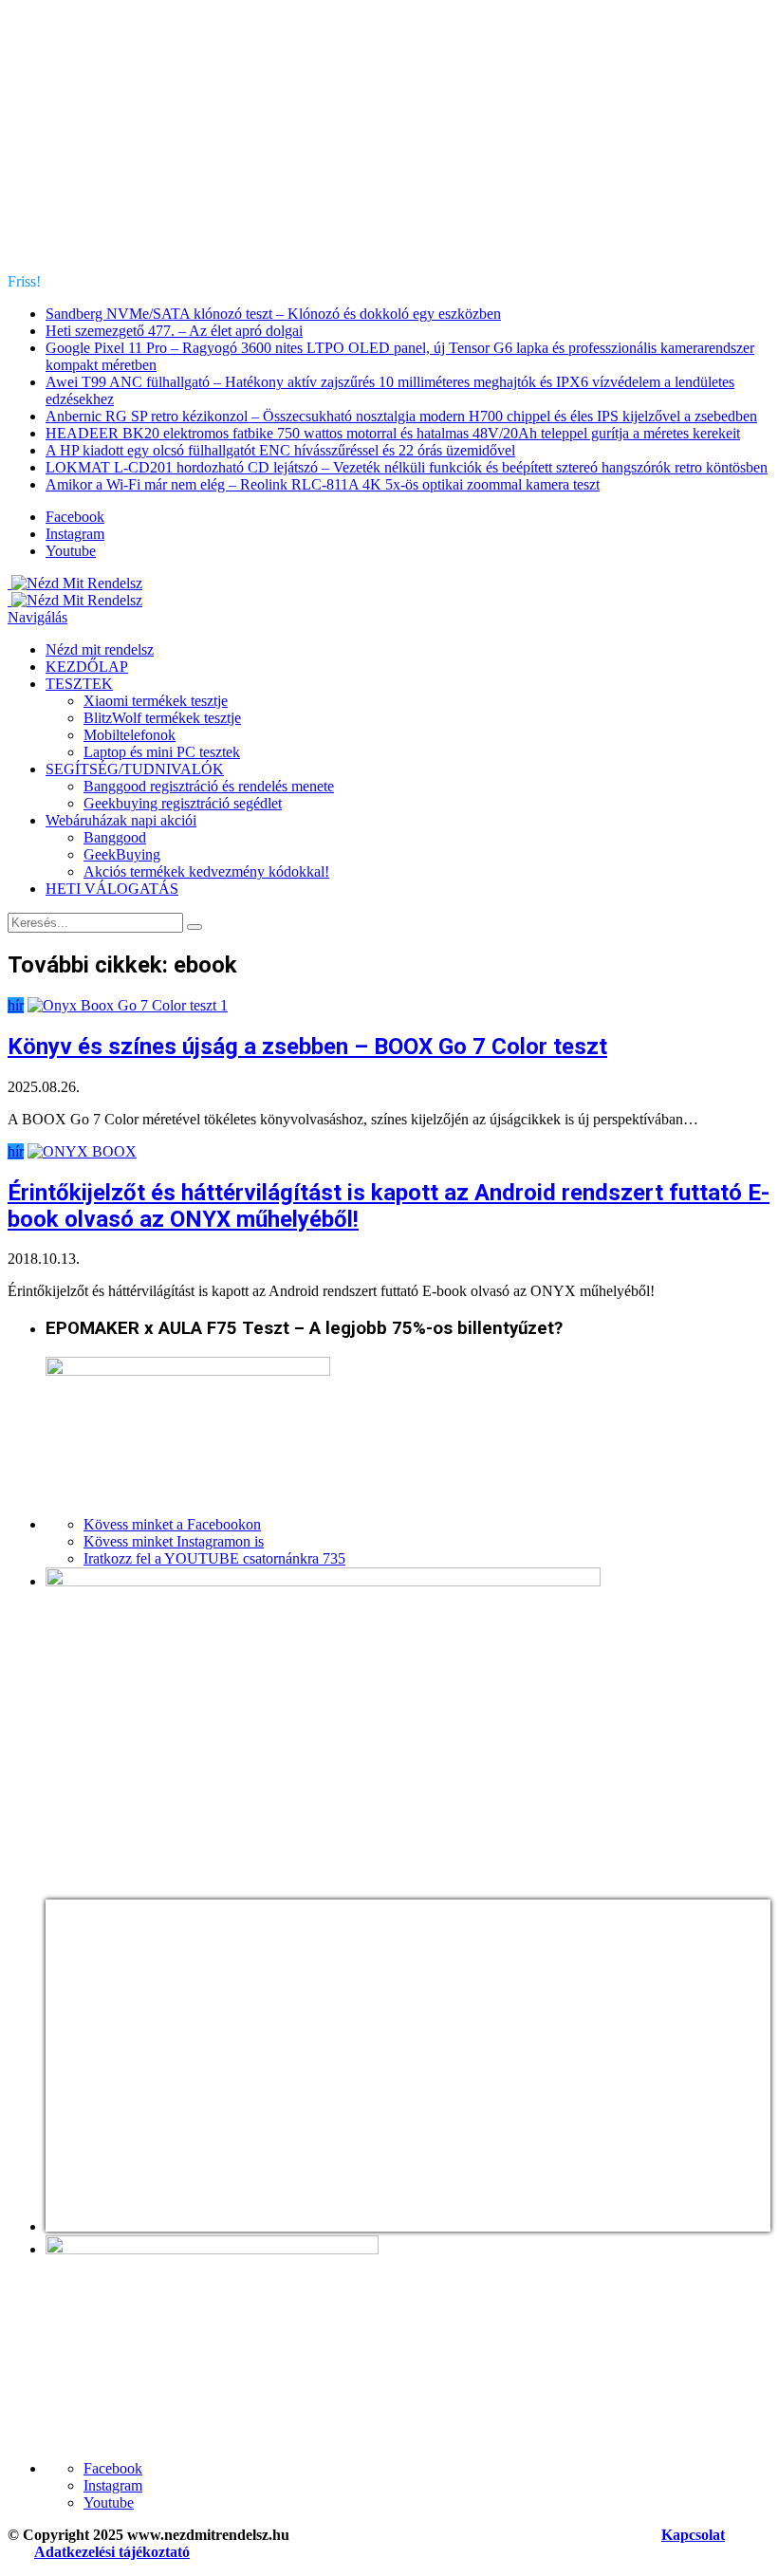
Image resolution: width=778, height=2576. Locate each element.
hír (16, 1005)
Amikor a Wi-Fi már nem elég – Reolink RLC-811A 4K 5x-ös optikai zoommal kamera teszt (323, 484)
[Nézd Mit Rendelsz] (75, 583)
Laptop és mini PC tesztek (162, 752)
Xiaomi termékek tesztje (156, 701)
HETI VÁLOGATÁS (112, 889)
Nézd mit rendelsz (100, 649)
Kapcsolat (693, 2535)
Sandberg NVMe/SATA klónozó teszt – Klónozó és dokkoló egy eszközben (273, 314)
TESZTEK (79, 684)
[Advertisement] (389, 140)
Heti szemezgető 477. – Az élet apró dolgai (174, 331)
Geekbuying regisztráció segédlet (183, 803)
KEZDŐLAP (87, 667)
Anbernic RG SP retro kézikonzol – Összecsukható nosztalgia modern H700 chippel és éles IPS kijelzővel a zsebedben (401, 416)
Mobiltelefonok (130, 735)
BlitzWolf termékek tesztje (162, 718)
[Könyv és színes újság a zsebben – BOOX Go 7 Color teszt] (128, 1005)
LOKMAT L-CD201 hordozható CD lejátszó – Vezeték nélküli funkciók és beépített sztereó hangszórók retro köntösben (407, 467)
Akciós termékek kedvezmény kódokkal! (206, 871)
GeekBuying (122, 854)
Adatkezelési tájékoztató (112, 2552)
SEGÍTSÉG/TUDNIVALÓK (135, 769)
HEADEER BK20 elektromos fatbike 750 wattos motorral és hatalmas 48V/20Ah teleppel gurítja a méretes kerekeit (393, 433)
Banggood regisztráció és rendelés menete (209, 786)
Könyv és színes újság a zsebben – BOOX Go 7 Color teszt (307, 1047)
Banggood (115, 837)
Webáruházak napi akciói (121, 820)
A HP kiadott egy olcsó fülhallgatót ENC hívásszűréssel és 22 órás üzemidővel (280, 450)
